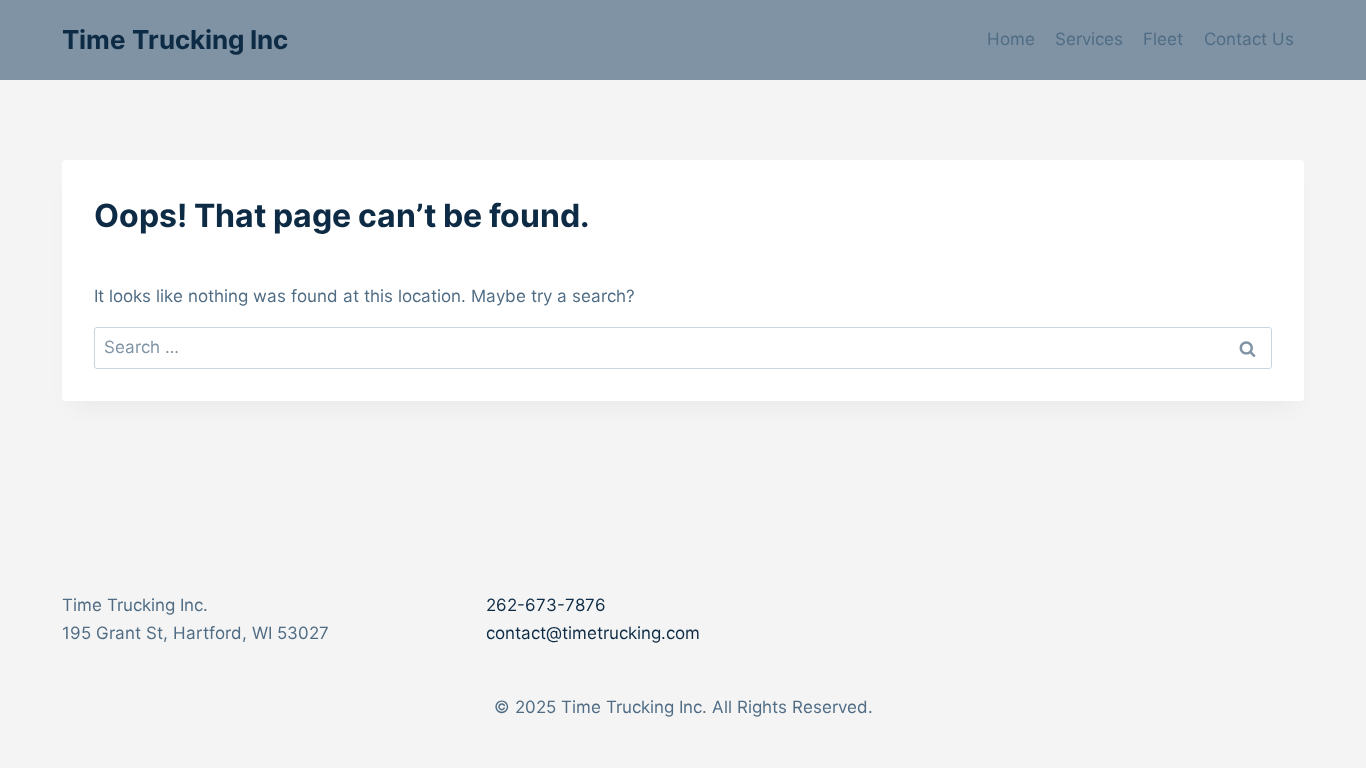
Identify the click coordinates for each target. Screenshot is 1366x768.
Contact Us (1249, 39)
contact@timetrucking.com (593, 633)
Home (1011, 39)
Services (1089, 39)
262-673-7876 (546, 605)
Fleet (1163, 39)
